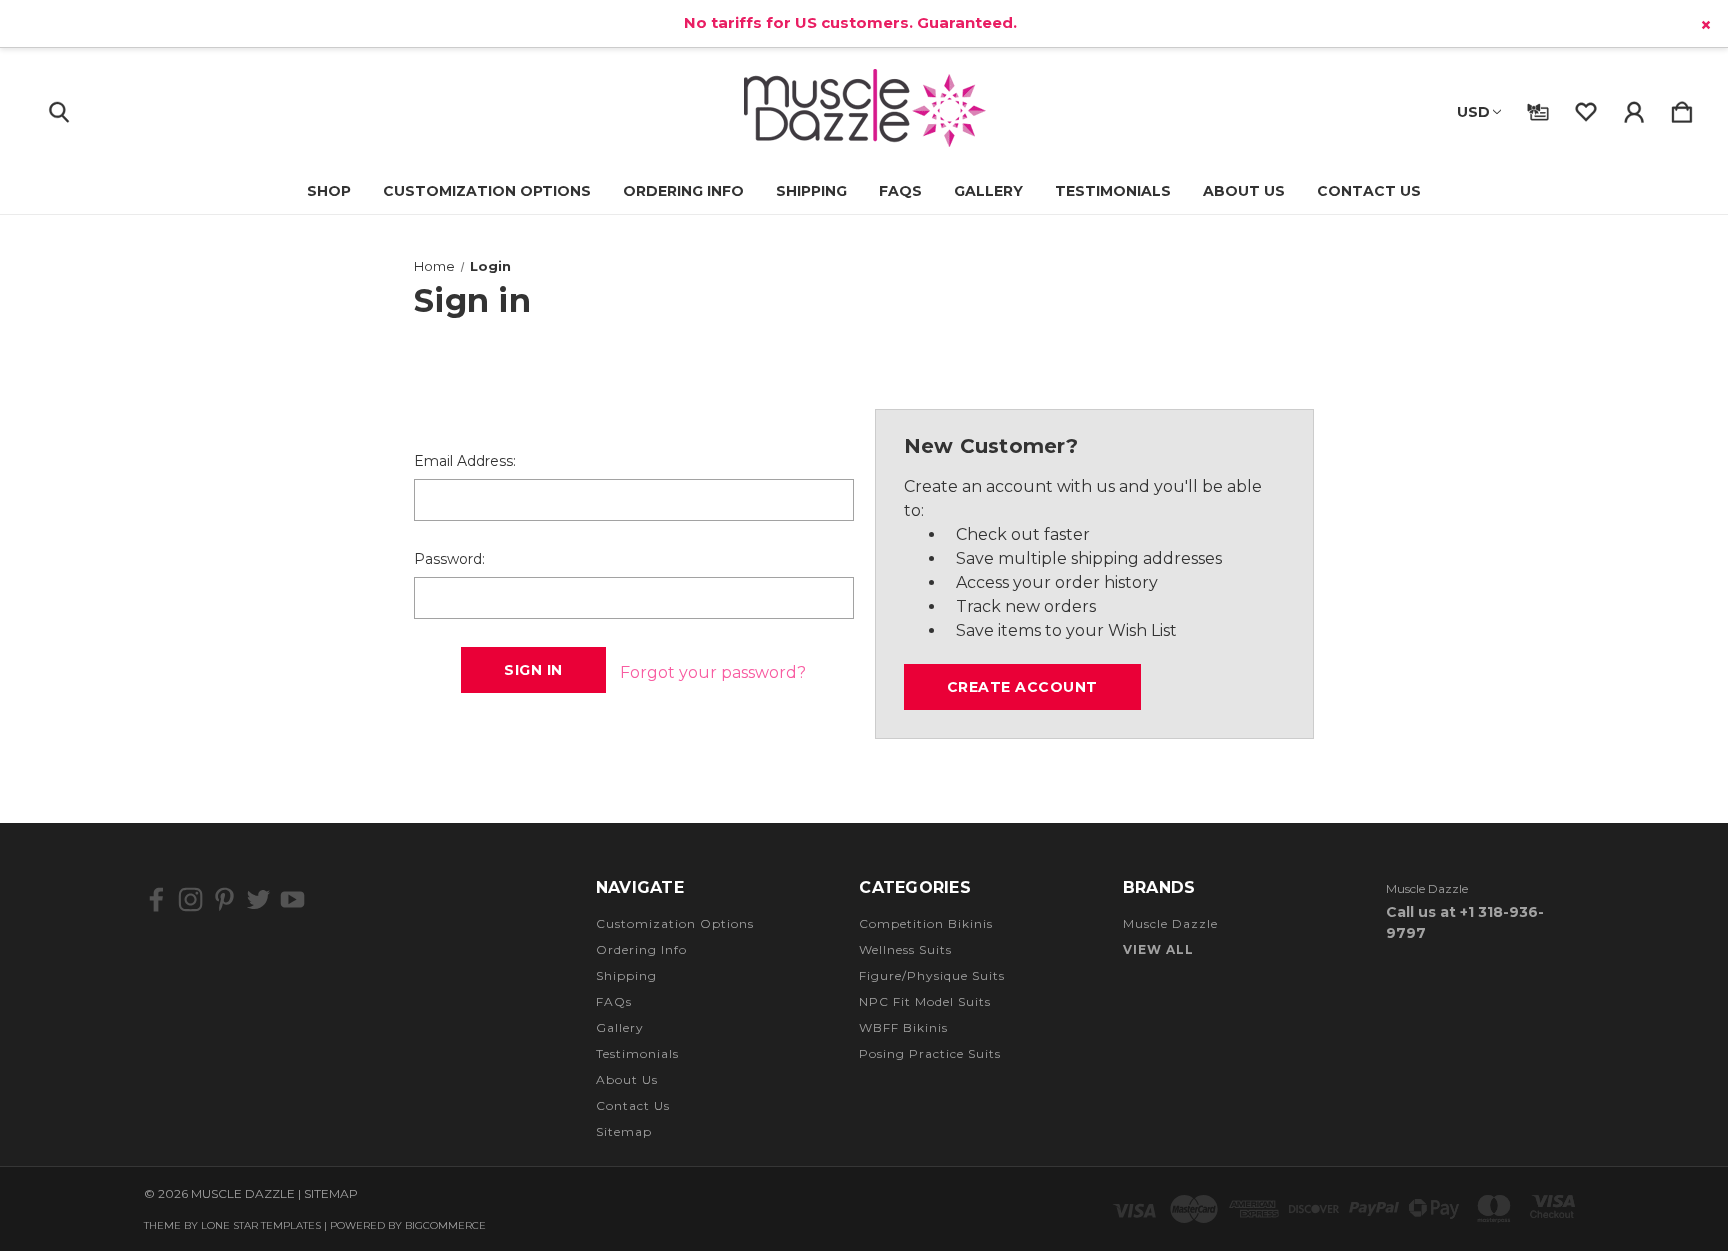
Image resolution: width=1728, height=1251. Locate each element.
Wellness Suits (905, 949)
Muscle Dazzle (1170, 923)
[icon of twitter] (258, 899)
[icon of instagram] (190, 899)
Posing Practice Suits (930, 1053)
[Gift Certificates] (1538, 108)
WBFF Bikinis (903, 1027)
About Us (1244, 191)
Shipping (811, 191)
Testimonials (1113, 191)
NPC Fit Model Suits (925, 1001)
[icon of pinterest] (224, 899)
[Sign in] (1634, 108)
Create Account (1022, 687)
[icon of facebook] (156, 899)
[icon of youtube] (292, 899)
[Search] (59, 108)
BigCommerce (445, 1225)
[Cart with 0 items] (1682, 108)
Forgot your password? (713, 672)
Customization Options (487, 191)
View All (1158, 949)
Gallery (988, 191)
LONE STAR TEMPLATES (261, 1225)
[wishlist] (1586, 108)
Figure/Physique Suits (932, 975)
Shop (329, 191)
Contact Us (1369, 191)
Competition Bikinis (926, 923)
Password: (449, 559)
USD (1473, 112)
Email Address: (465, 461)
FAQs (900, 191)
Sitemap (624, 1131)
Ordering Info (683, 191)
